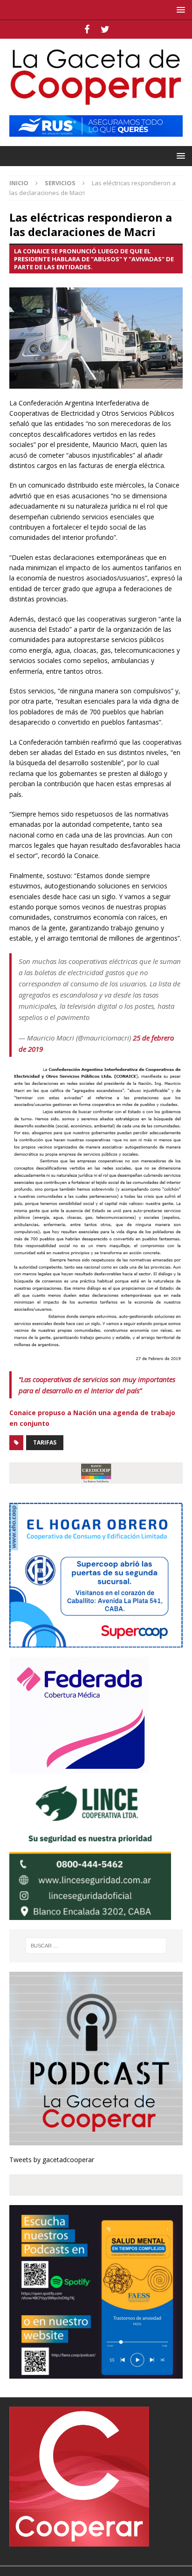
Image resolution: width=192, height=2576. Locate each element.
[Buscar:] (96, 1946)
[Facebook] (87, 29)
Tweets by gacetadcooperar (52, 2160)
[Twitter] (105, 29)
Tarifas (45, 1442)
